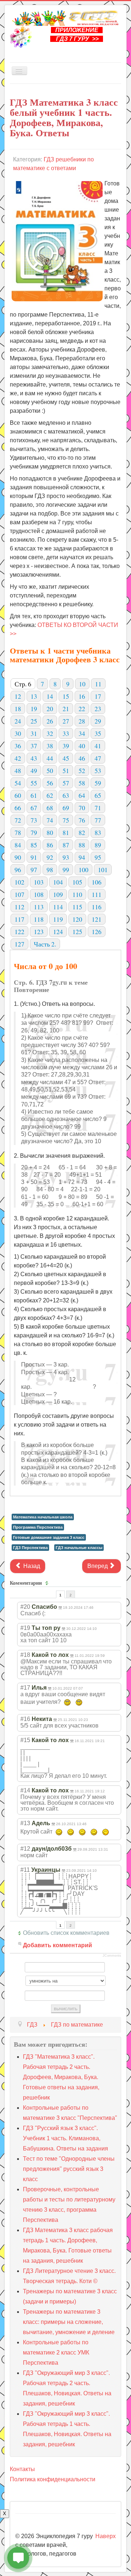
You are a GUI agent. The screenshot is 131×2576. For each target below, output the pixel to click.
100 (84, 870)
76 (82, 820)
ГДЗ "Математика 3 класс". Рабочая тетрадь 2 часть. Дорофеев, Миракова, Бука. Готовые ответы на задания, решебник (61, 2077)
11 (98, 684)
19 (34, 709)
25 (34, 721)
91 (34, 857)
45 (66, 758)
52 (82, 771)
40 (82, 746)
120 (77, 919)
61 (34, 795)
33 (66, 733)
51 (66, 771)
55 (34, 783)
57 (66, 783)
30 (18, 733)
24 (18, 721)
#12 (25, 1849)
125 (77, 932)
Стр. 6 (23, 684)
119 (58, 919)
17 (98, 696)
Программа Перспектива (38, 1527)
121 (97, 919)
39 (66, 746)
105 (77, 882)
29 (98, 721)
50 (50, 771)
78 (18, 832)
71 (98, 808)
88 (82, 845)
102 (19, 882)
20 (50, 709)
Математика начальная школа (43, 1517)
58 (82, 783)
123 (39, 932)
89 (98, 845)
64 (82, 795)
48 (18, 771)
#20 (25, 1607)
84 (18, 845)
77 (98, 820)
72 (18, 820)
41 (98, 746)
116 (97, 907)
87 (66, 845)
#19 (25, 1628)
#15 (25, 1740)
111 (97, 894)
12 (18, 696)
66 (18, 808)
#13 (25, 1823)
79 (34, 832)
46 (82, 758)
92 (50, 857)
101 (103, 870)
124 (58, 932)
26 (50, 721)
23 (98, 709)
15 (66, 696)
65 (98, 795)
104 (58, 882)
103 (39, 882)
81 (66, 832)
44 (50, 758)
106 (97, 882)
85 (34, 845)
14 (50, 696)
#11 (25, 1870)
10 (82, 684)
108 (39, 894)
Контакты (22, 2469)
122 (19, 932)
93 (66, 857)
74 (50, 820)
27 (66, 721)
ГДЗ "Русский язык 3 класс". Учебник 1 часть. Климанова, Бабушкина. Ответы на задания (65, 2138)
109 (58, 894)
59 (98, 783)
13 (34, 696)
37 (34, 746)
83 (98, 832)
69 (66, 808)
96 (18, 870)
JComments (112, 1956)
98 (50, 870)
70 (82, 808)
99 (66, 870)
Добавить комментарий (57, 1945)
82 (82, 832)
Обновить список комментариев (66, 1933)
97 (34, 870)
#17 (25, 1688)
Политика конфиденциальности (53, 2479)
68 (50, 808)
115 (77, 907)
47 (98, 758)
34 (82, 733)
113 (39, 907)
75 (66, 820)
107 (19, 894)
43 (34, 758)
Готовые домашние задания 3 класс (49, 1537)
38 (50, 746)
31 (34, 733)
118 (39, 919)
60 (18, 795)
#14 (25, 1790)
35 (98, 733)
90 (18, 857)
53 (98, 771)
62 (50, 795)
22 (82, 709)
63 (66, 795)
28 (82, 721)
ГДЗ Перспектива (30, 1548)
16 (82, 696)
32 (50, 733)
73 (34, 820)
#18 (25, 1655)
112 (19, 907)
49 (34, 771)
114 (58, 907)
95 (98, 857)
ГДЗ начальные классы (79, 1548)
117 (19, 919)
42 (18, 758)
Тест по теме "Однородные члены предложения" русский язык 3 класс (69, 2169)
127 (19, 944)
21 (66, 709)
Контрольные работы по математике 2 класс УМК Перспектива (56, 2352)
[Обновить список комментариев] (48, 1583)
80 (50, 832)
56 (50, 783)
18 (18, 709)
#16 (25, 1719)
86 (50, 845)
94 (82, 857)
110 (77, 894)
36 (18, 746)
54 (18, 783)
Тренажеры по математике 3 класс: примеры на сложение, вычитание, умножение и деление (69, 2322)
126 (97, 932)
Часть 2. (45, 944)
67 (34, 808)
